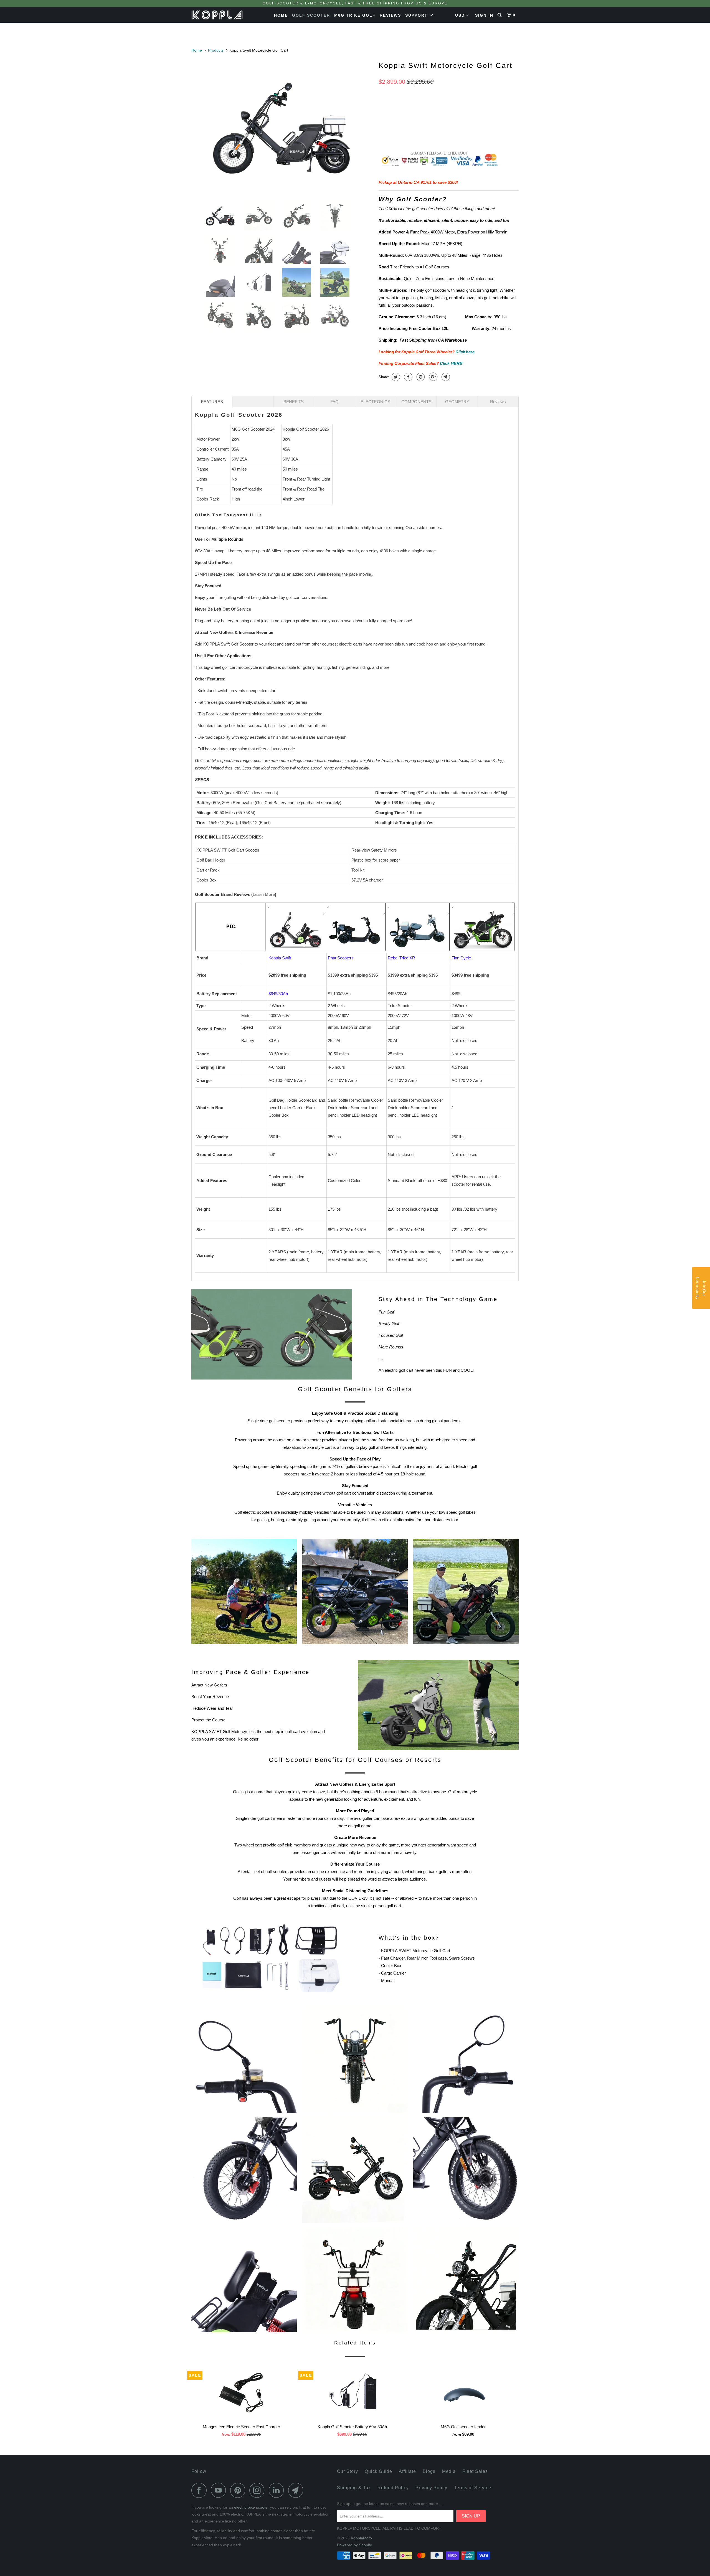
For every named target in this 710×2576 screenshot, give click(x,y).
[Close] (427, 1239)
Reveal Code (355, 1306)
